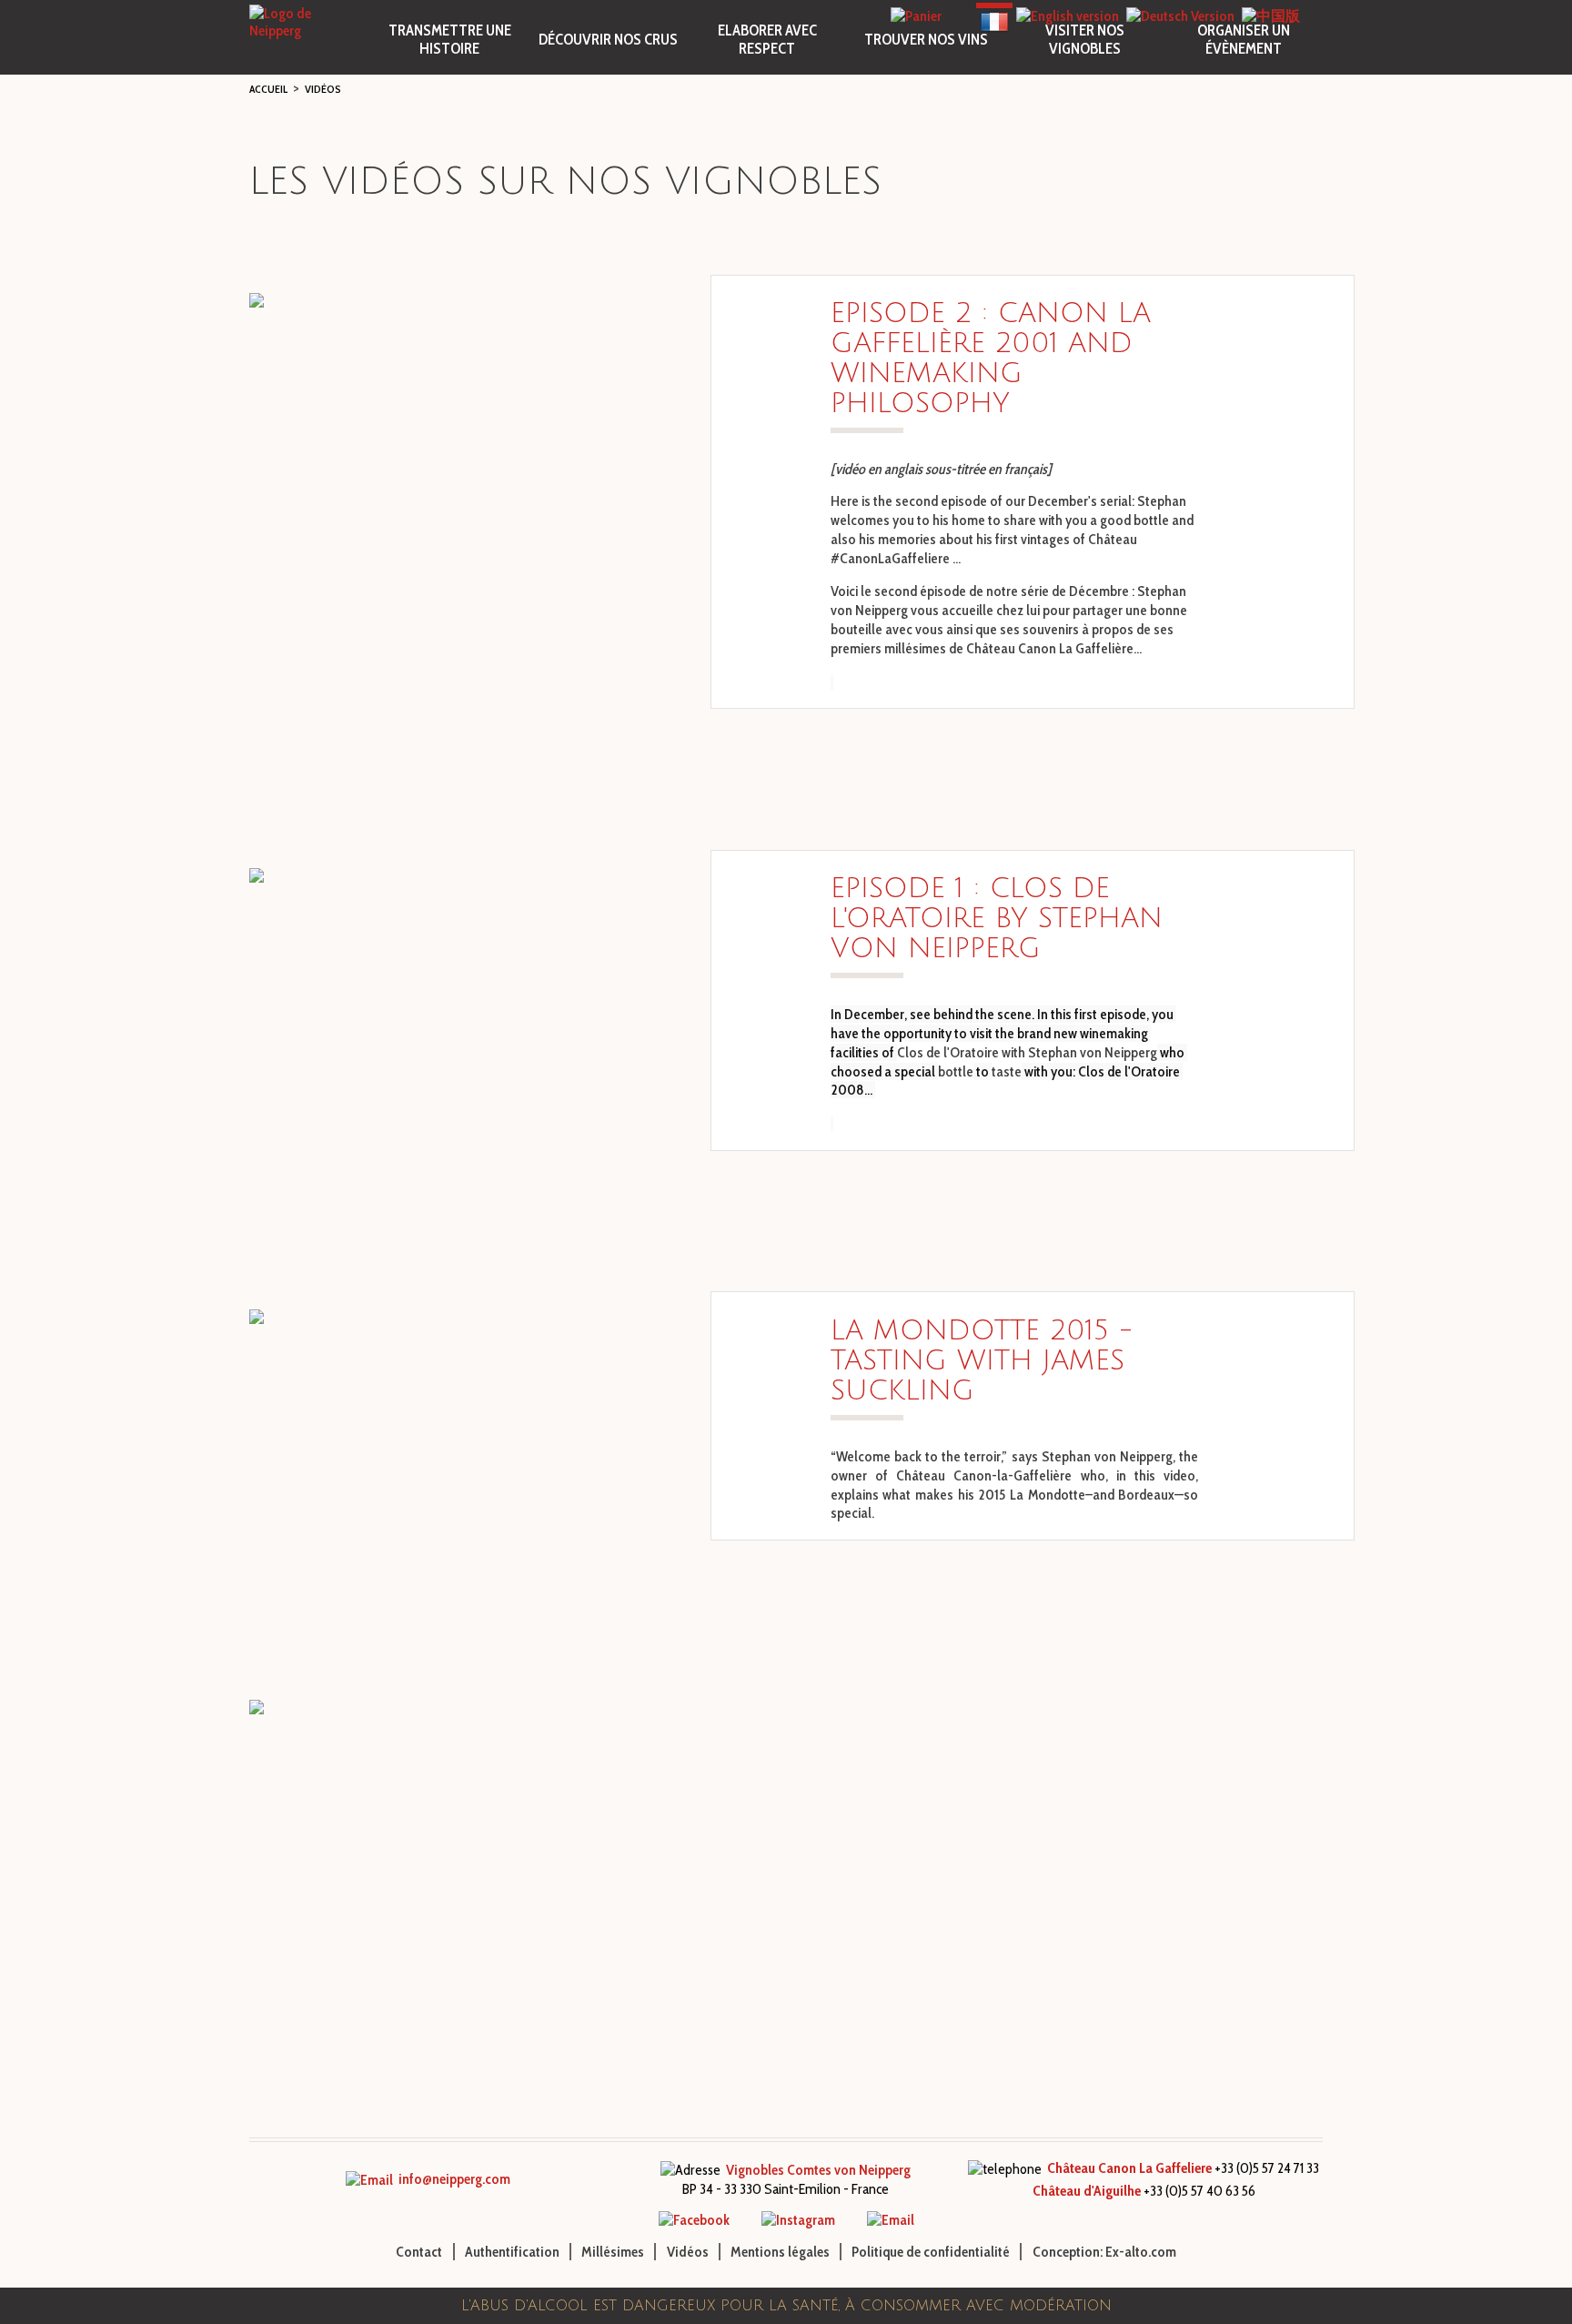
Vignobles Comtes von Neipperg (818, 2170)
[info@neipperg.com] (891, 2220)
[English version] (1068, 16)
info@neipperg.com (452, 2179)
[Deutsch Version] (1180, 16)
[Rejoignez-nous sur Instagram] (798, 2220)
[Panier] (916, 16)
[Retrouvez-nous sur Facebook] (694, 2220)
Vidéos (323, 89)
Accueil (268, 89)
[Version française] (994, 16)
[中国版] (1271, 16)
